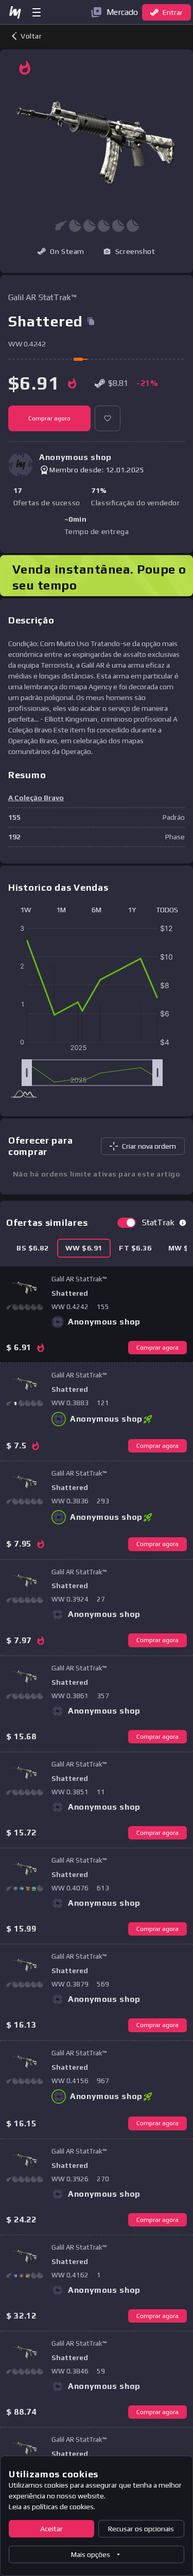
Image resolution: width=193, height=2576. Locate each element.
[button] (129, 251)
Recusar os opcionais (141, 2529)
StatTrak (158, 1222)
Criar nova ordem (149, 1146)
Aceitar (51, 2529)
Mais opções (91, 2554)
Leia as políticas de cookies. (52, 2507)
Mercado (122, 12)
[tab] (33, 1248)
